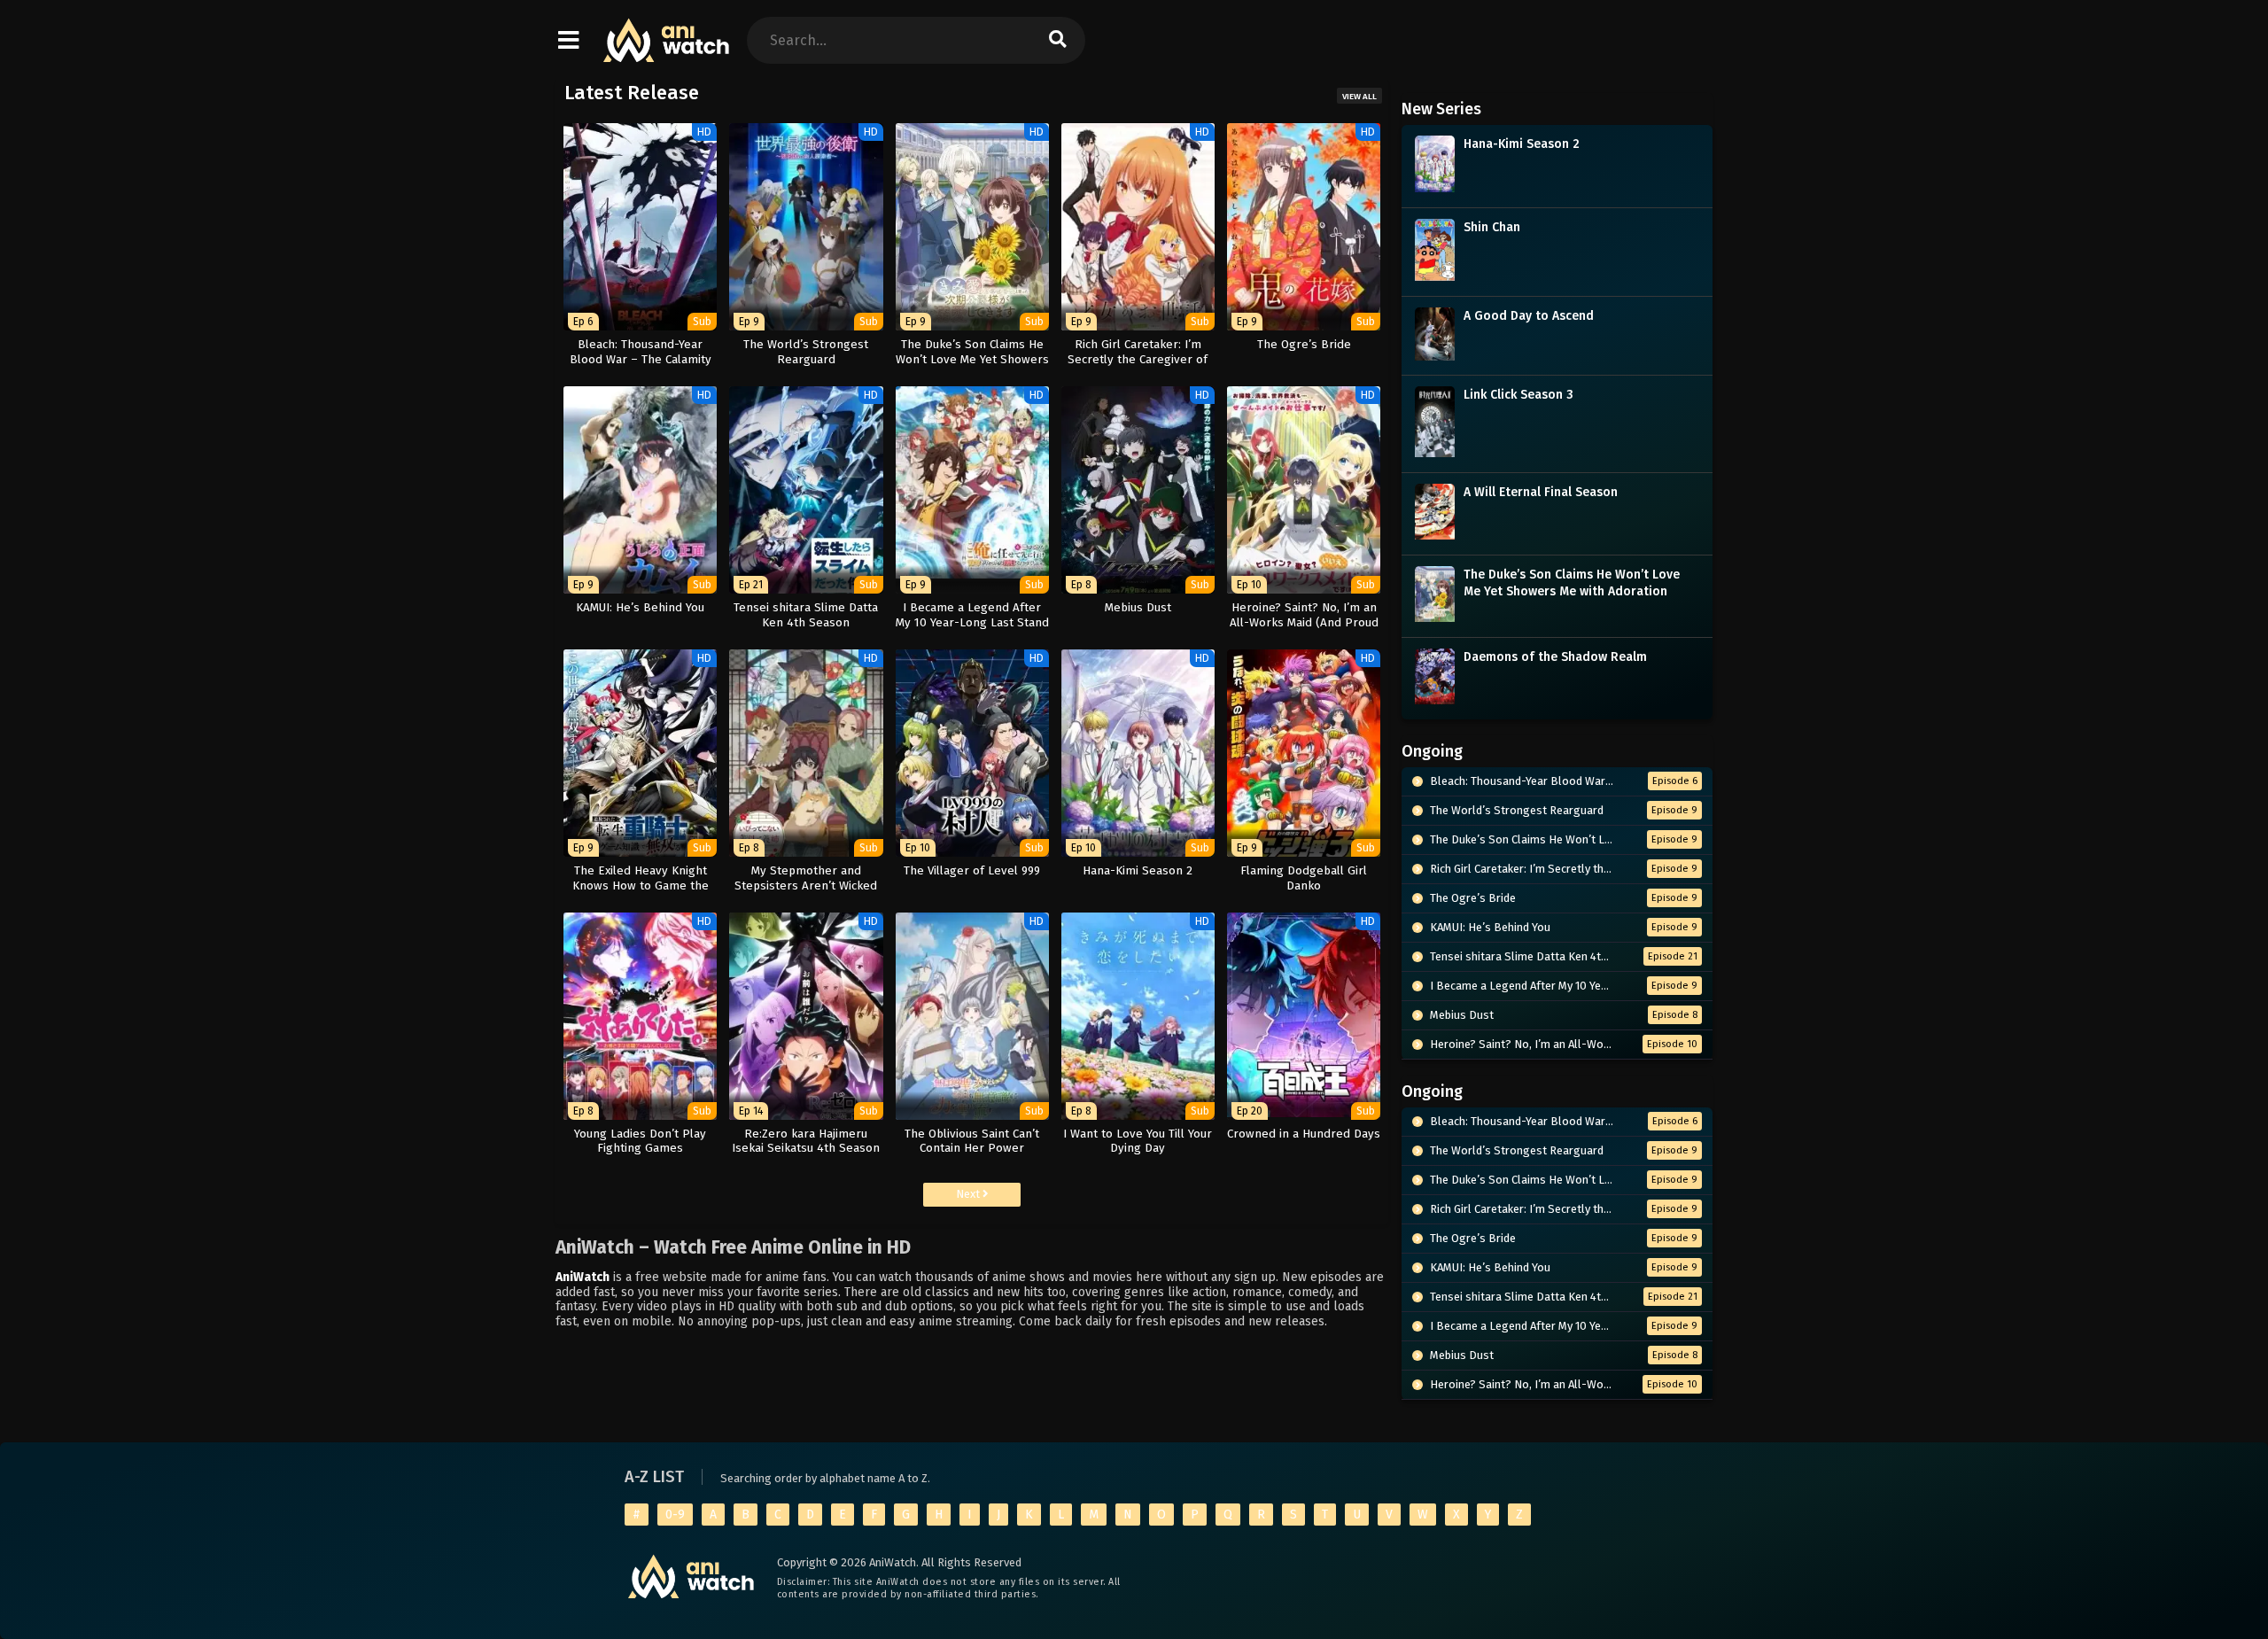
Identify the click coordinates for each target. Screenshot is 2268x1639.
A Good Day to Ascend (1529, 316)
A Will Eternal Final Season (1541, 492)
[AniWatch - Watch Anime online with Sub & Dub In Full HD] (667, 54)
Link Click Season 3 (1518, 395)
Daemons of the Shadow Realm (1555, 657)
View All (1359, 97)
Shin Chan (1492, 227)
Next (969, 1194)
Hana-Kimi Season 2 (1522, 144)
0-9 (675, 1515)
